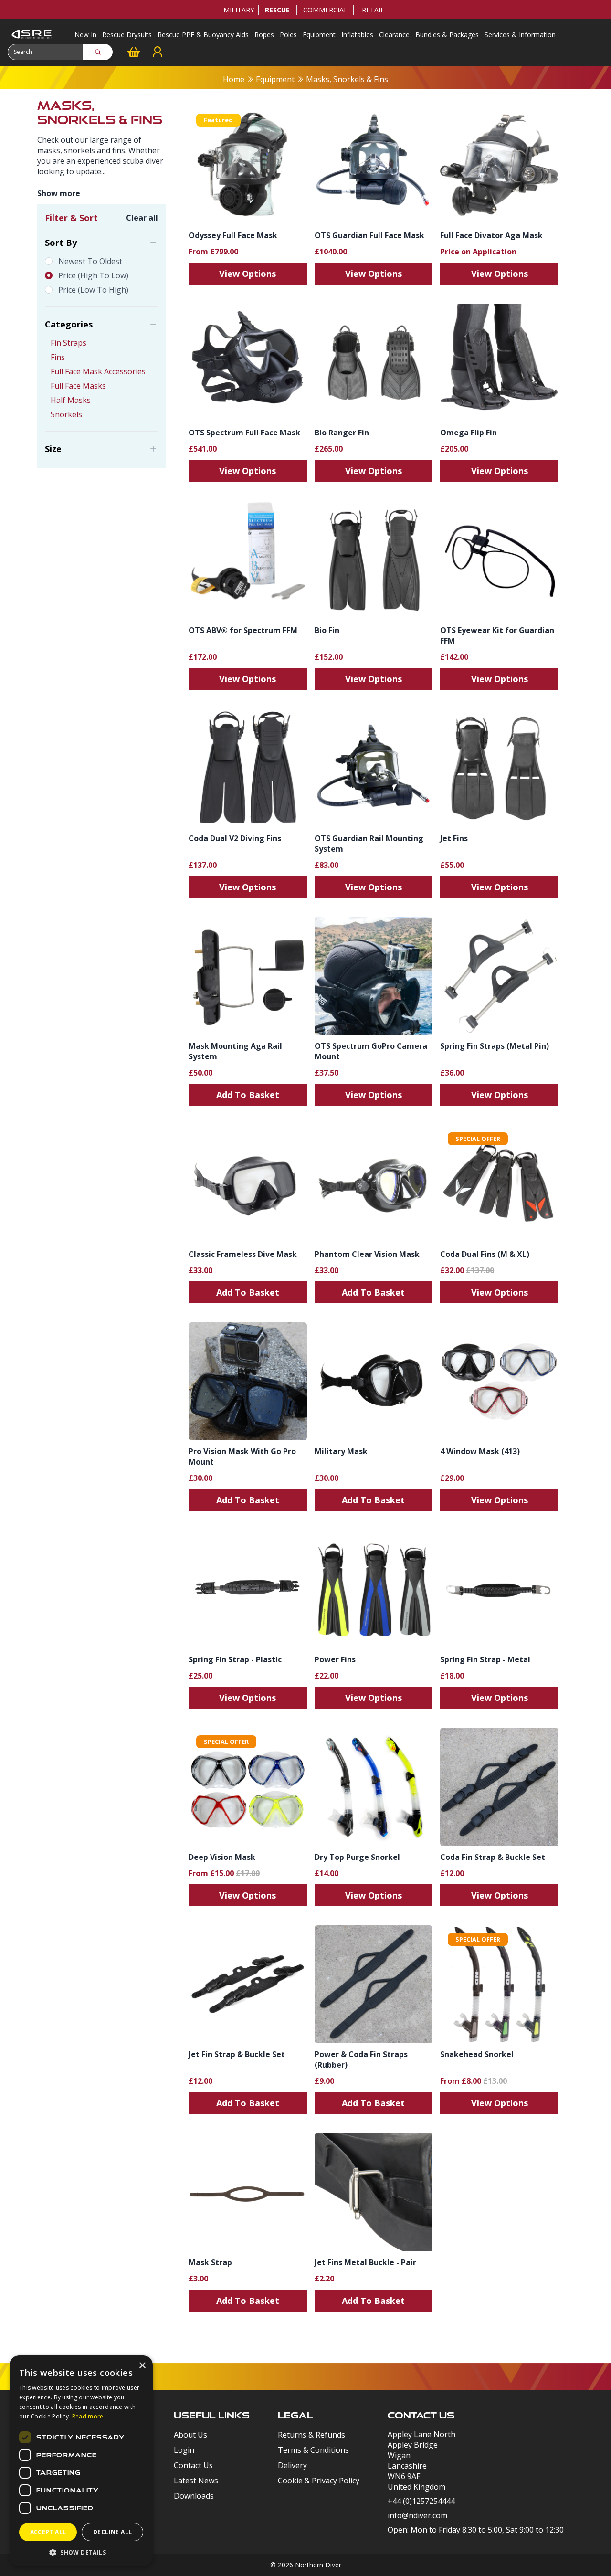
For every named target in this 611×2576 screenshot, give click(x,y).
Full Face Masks (78, 386)
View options (248, 274)
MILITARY (239, 10)
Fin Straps (68, 343)
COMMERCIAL (325, 10)
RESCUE (277, 10)
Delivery (292, 2465)
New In (85, 35)
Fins (58, 357)
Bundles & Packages (447, 35)
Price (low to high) (93, 290)
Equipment (319, 35)
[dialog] (81, 2461)
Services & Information (520, 35)
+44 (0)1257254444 (421, 2501)
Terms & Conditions (313, 2450)
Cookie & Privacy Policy (319, 2481)
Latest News (196, 2481)
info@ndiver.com (417, 2515)
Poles (288, 35)
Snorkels (66, 414)
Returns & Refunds (311, 2435)
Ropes (264, 35)
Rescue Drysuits (127, 35)
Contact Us (193, 2465)
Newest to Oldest (90, 261)
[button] (81, 2552)
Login (184, 2450)
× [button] (142, 2366)
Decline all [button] (112, 2532)
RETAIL (373, 10)
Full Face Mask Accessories (98, 371)
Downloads (194, 2496)
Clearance (394, 35)
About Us (190, 2435)
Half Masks (71, 400)
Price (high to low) (93, 275)
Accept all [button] (48, 2532)
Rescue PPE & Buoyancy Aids (203, 35)
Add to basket (248, 1095)
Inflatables (357, 35)
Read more (88, 2416)
